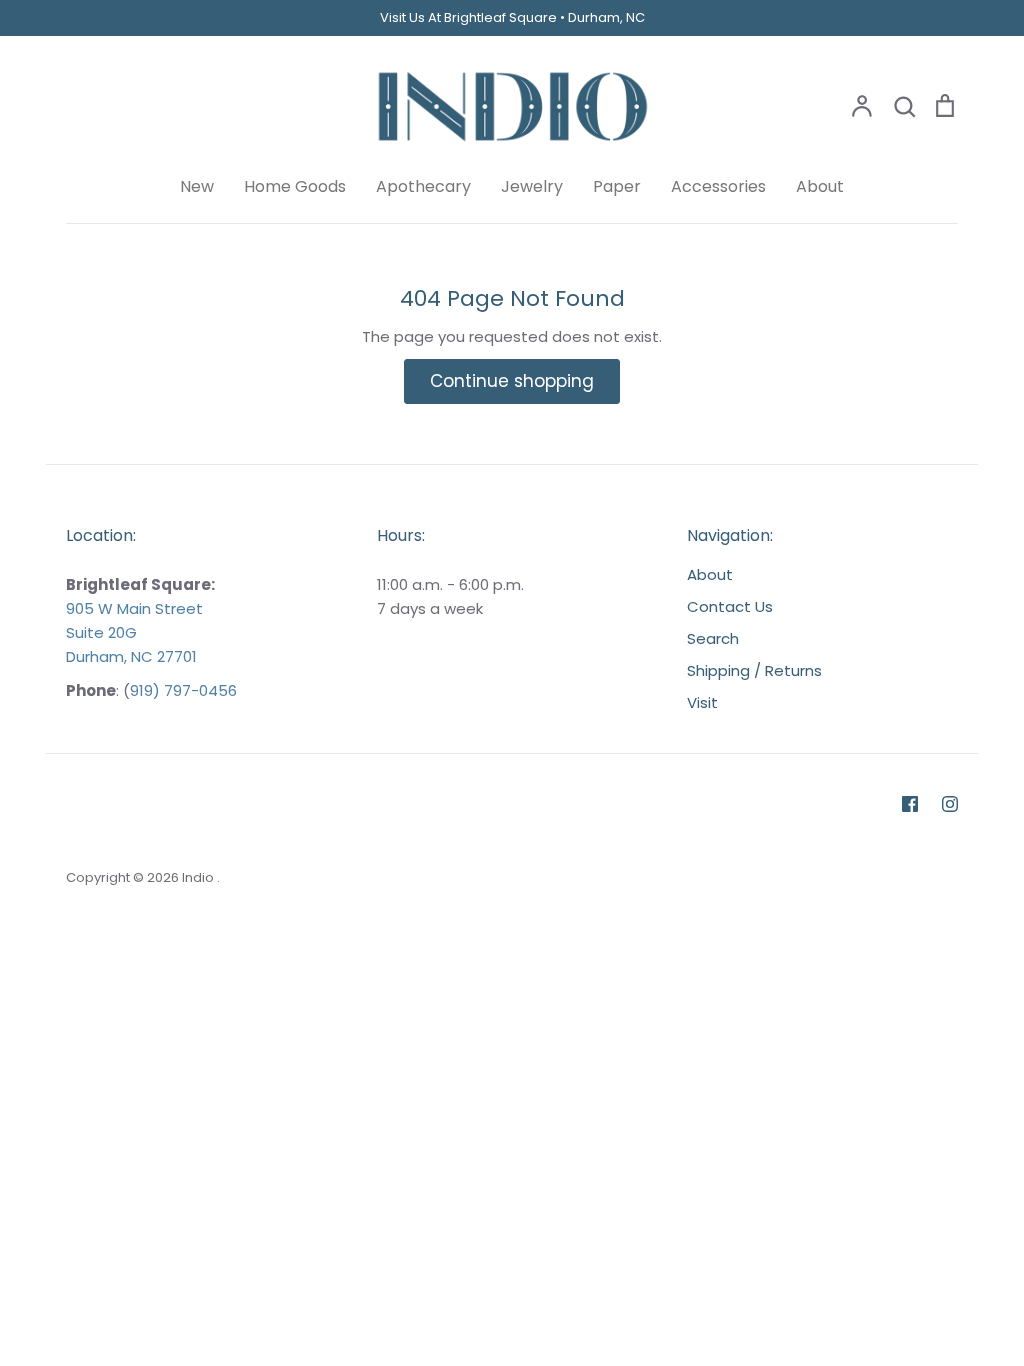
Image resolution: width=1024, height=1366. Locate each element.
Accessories (718, 186)
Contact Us (730, 606)
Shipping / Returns (754, 670)
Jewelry (532, 186)
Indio (199, 877)
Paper (617, 186)
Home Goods (295, 186)
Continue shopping (512, 381)
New (197, 186)
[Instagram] (950, 804)
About (820, 186)
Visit (702, 702)
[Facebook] (910, 804)
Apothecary (423, 186)
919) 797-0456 (183, 690)
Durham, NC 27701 (131, 656)
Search (713, 638)
